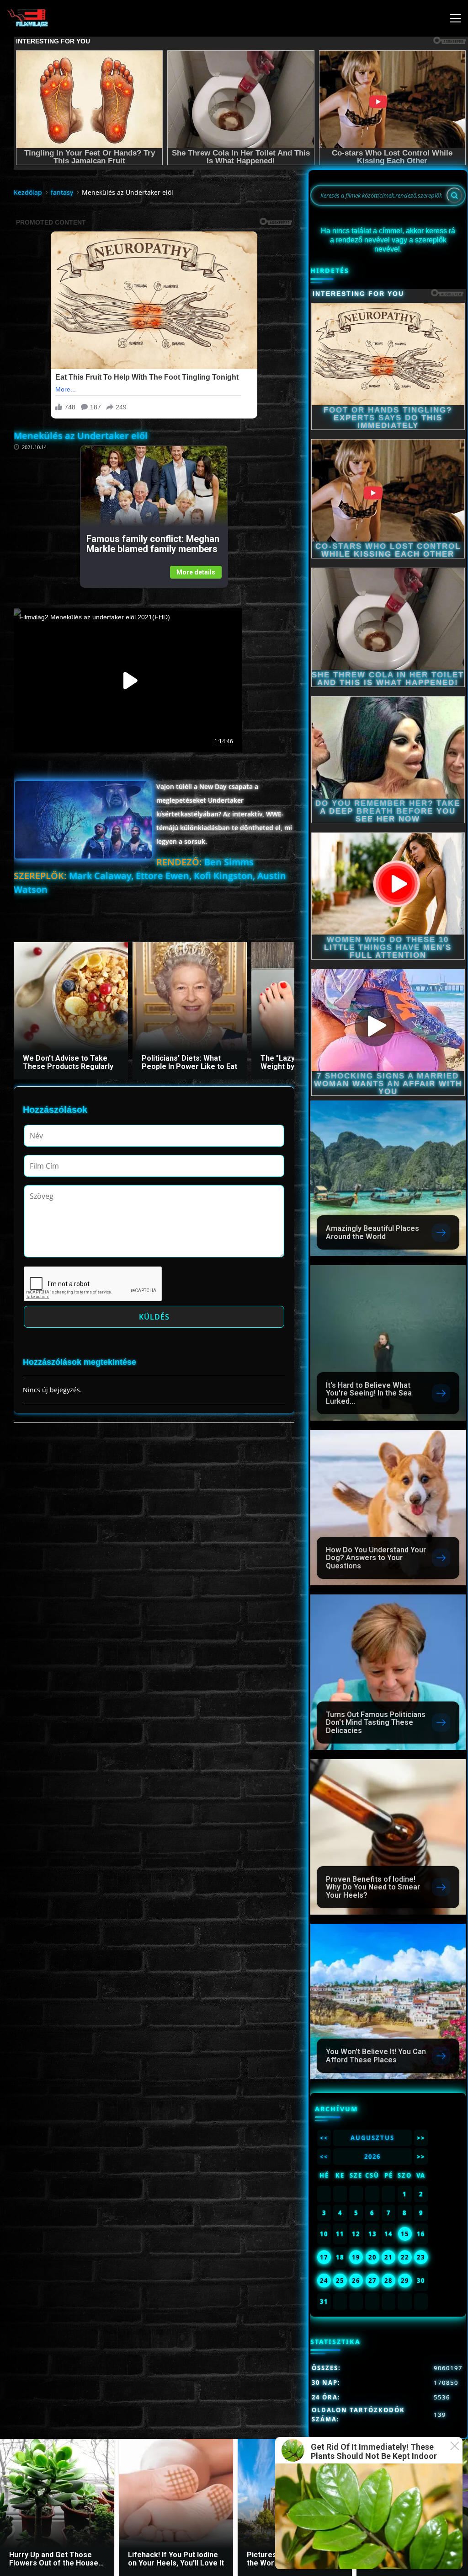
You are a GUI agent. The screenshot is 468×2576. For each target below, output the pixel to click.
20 (372, 2257)
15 (405, 2234)
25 (340, 2281)
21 (388, 2257)
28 (388, 2281)
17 (324, 2257)
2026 (372, 2157)
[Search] (454, 195)
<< (324, 2138)
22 (405, 2257)
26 (356, 2281)
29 (405, 2281)
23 (421, 2257)
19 (356, 2257)
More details (196, 572)
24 (324, 2281)
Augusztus (372, 2138)
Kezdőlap (28, 192)
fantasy (62, 192)
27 (372, 2281)
